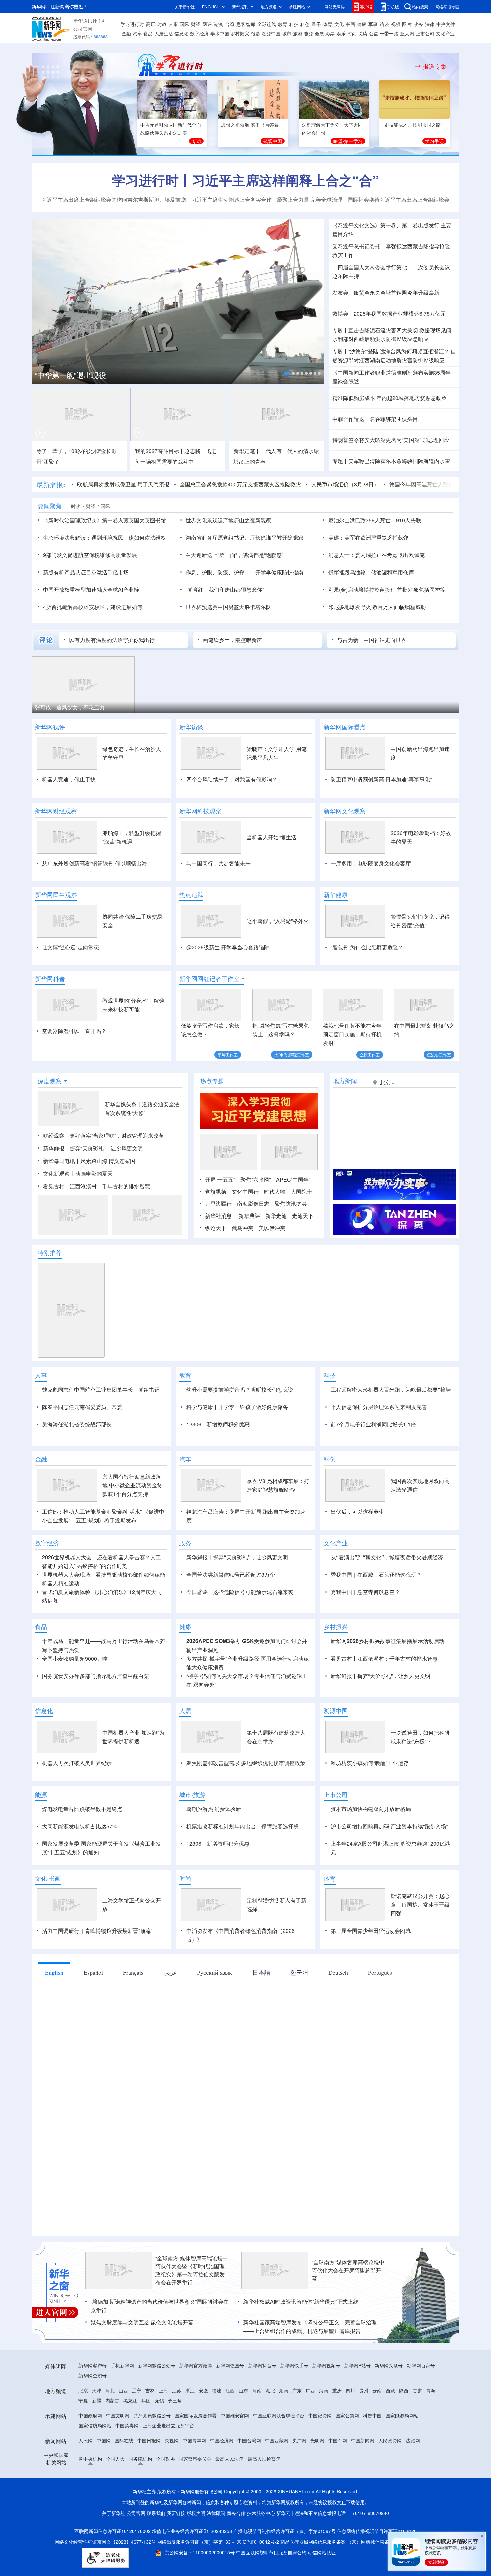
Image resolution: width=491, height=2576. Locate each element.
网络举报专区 (447, 7)
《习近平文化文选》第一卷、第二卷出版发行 (386, 225)
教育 (283, 24)
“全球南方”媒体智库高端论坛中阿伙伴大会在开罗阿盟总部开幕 (348, 2270)
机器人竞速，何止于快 (69, 779)
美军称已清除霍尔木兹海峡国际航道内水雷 (399, 461)
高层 (151, 24)
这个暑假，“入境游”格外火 (278, 921)
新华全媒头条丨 (123, 1104)
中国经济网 (222, 2440)
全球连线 (267, 24)
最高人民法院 (229, 2459)
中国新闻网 (363, 2440)
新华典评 (249, 1216)
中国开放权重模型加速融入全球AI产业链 (91, 590)
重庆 (337, 2390)
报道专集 (435, 66)
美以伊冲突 (272, 1228)
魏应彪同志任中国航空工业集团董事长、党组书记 (101, 1389)
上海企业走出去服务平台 (168, 2425)
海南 (324, 2390)
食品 (148, 33)
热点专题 (212, 1081)
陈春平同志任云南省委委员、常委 (82, 1407)
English (54, 1972)
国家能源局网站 (402, 2415)
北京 (83, 2390)
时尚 (352, 33)
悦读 (363, 33)
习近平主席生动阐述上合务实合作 (231, 200)
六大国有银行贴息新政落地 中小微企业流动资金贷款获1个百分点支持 (132, 1485)
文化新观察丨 (59, 1174)
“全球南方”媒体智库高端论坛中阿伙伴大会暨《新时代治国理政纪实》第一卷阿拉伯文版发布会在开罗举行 (192, 2270)
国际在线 (124, 2440)
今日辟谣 (197, 1592)
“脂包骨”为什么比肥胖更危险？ (367, 947)
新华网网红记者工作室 (209, 979)
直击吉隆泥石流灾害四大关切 (383, 330)
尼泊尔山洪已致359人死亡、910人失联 (375, 520)
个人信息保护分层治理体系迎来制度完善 (379, 1407)
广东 (297, 2390)
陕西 (404, 2390)
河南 (257, 2390)
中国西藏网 (277, 2440)
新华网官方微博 (196, 2365)
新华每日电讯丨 (62, 1161)
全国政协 (165, 2459)
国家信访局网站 (95, 2425)
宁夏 (83, 2400)
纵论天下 (216, 1228)
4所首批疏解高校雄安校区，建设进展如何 (93, 607)
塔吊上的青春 (250, 462)
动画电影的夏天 (94, 1174)
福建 (217, 2390)
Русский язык (215, 1972)
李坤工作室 (228, 1055)
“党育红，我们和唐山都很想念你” (225, 590)
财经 (196, 24)
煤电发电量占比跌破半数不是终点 (82, 1809)
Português (380, 1972)
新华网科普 (50, 979)
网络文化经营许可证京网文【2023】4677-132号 (105, 2542)
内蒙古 (112, 2400)
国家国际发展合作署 (196, 2415)
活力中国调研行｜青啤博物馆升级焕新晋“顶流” (97, 1931)
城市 (287, 33)
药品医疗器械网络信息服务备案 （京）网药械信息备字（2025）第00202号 (358, 2542)
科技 (294, 24)
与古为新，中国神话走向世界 (372, 640)
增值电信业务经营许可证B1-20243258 (192, 2531)
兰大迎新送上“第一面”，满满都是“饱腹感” (234, 555)
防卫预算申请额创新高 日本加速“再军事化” (381, 779)
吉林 (150, 2390)
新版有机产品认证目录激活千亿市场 (86, 572)
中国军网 (338, 2440)
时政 (162, 24)
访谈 (384, 24)
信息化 (181, 33)
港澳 (218, 24)
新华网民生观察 (56, 895)
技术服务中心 (261, 2513)
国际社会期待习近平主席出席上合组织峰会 (398, 200)
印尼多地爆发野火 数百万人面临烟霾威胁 (377, 607)
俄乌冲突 (242, 1228)
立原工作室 (370, 1055)
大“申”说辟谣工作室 (292, 1055)
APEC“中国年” (293, 1180)
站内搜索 (420, 7)
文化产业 (445, 33)
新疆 (97, 2400)
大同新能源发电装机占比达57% (79, 1826)
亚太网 (407, 33)
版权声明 (196, 2513)
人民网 (86, 2440)
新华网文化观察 (345, 811)
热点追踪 (191, 895)
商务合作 (236, 2513)
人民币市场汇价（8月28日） (345, 484)
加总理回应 (436, 440)
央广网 (299, 2440)
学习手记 (434, 141)
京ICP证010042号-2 (258, 2542)
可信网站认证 (322, 2552)
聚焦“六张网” (256, 1180)
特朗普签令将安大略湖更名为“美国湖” (377, 440)
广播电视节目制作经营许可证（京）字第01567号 (285, 2531)
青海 (431, 2390)
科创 (305, 24)
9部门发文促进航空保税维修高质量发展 (90, 555)
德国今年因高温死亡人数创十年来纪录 (435, 484)
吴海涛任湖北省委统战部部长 (77, 1424)
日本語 (261, 1972)
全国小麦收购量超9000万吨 (75, 1658)
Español (93, 1972)
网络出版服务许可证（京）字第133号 (196, 2542)
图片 (407, 24)
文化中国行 (245, 1192)
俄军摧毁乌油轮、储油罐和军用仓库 (371, 572)
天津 (97, 2390)
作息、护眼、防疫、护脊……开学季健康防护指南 (244, 572)
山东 (243, 2390)
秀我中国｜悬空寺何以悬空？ (365, 1592)
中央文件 (446, 24)
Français (133, 1972)
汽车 (137, 33)
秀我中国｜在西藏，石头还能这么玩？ (376, 1575)
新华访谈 (191, 727)
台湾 (230, 24)
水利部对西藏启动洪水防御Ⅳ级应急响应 (380, 339)
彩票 (330, 33)
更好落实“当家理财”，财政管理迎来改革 (117, 1135)
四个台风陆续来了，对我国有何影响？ (232, 779)
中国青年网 (194, 2440)
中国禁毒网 (127, 2425)
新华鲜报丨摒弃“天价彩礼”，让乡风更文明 (93, 1148)
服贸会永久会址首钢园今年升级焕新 (396, 293)
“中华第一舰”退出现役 (70, 375)
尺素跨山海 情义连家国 (108, 1161)
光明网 (317, 2440)
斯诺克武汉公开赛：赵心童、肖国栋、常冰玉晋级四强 (420, 1905)
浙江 (190, 2390)
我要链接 (176, 2513)
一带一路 (389, 33)
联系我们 (156, 2513)
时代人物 (275, 1192)
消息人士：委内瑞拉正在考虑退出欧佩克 (376, 555)
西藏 (390, 2390)
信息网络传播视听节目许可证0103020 (377, 2531)
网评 (207, 24)
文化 (339, 24)
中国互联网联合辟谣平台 (279, 2415)
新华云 (283, 2513)
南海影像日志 (253, 1204)
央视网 (172, 2440)
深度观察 (50, 1081)
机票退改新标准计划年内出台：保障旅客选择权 (242, 1826)
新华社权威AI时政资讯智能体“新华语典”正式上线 (301, 2302)
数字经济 (199, 33)
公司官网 (83, 29)
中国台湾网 (249, 2440)
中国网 (104, 2440)
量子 (316, 24)
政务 (418, 24)
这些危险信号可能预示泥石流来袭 (253, 1592)
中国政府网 (90, 2415)
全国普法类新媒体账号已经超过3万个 (231, 1575)
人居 (185, 1711)
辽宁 (137, 2390)
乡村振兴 (240, 33)
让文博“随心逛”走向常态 (70, 947)
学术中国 (220, 33)
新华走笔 (276, 1216)
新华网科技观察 (200, 811)
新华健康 (336, 895)
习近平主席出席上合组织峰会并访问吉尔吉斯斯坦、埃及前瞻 (114, 200)
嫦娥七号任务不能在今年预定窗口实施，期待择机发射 (352, 1034)
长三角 (175, 2400)
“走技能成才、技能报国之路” (413, 125)
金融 (126, 33)
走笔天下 (303, 1216)
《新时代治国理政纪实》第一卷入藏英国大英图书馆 (105, 520)
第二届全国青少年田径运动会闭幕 (371, 1931)
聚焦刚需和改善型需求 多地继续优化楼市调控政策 (246, 1763)
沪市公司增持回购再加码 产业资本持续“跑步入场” (389, 1826)
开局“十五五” (220, 1180)
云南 (377, 2390)
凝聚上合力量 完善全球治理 (310, 200)
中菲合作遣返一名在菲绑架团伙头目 (375, 419)
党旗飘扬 (216, 1192)
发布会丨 (343, 293)
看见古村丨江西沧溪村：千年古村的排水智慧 (97, 1186)
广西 (310, 2390)
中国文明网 (118, 2415)
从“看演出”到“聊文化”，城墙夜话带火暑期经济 (387, 1557)
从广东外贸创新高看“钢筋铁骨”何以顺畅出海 (95, 863)
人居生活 (164, 33)
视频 (396, 24)
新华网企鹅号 (93, 2375)
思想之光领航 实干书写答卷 (250, 125)
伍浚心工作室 (439, 1055)
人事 (173, 24)
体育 (328, 24)
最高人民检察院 (264, 2459)
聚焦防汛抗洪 (291, 1204)
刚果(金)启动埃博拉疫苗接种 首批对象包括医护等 (387, 590)
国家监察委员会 (195, 2459)
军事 (373, 24)
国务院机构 (140, 2459)
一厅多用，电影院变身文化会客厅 (371, 863)
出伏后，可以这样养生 (357, 1511)
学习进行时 (132, 24)
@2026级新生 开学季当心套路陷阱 (228, 947)
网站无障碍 (335, 7)
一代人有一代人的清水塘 (290, 451)
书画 (350, 24)
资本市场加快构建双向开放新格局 (371, 1809)
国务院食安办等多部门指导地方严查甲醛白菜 (96, 1676)
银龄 (256, 33)
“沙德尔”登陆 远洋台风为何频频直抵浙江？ (399, 351)
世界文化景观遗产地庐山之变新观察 (228, 520)
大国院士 (301, 1192)
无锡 (159, 2400)
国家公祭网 (347, 2415)
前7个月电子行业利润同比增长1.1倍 (373, 1424)
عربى (170, 1972)
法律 (430, 24)
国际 (184, 24)
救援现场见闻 (435, 330)
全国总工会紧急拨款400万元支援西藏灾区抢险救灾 (240, 484)
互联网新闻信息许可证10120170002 (113, 2531)
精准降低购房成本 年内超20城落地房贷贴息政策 (389, 398)
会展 (319, 33)
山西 (123, 2390)
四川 (350, 2390)
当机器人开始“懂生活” (272, 837)
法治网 (413, 2440)
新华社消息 (218, 1216)
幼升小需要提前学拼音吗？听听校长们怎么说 (240, 1389)
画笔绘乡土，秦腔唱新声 (232, 640)
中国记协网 (320, 2415)
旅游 (298, 33)
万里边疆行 (218, 1204)
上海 (163, 2390)
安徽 (203, 2390)
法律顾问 (216, 2513)
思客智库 (246, 24)
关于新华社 (185, 7)
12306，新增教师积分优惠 (218, 1424)
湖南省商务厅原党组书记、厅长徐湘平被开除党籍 (244, 537)
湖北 (270, 2390)
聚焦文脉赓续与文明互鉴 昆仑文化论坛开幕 (142, 2322)
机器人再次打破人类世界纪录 (77, 1763)
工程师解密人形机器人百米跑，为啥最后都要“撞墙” (392, 1389)
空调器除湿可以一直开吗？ (74, 1031)
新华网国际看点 (345, 727)
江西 (230, 2390)
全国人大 (115, 2459)
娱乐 (341, 33)
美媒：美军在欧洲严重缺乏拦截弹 (368, 537)
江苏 (177, 2390)
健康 (362, 24)
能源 (308, 33)
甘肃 (417, 2390)
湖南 (284, 2390)
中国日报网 (149, 2440)
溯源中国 (271, 33)
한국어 (299, 1972)
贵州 (364, 2390)
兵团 (146, 2400)
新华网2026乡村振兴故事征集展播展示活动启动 (387, 1641)
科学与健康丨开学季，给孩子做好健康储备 (237, 1407)
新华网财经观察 (56, 811)
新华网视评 (50, 727)
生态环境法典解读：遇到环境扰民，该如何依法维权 (105, 537)
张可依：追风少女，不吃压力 (70, 707)
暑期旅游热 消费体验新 (214, 1809)
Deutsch (338, 1972)
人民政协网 (390, 2440)
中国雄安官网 (235, 2415)
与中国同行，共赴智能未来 (218, 863)
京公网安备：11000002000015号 (200, 2552)
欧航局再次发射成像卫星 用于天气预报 (123, 484)
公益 (374, 33)
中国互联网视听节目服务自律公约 (272, 2552)
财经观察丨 (56, 1135)
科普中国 (372, 2415)
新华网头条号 (389, 2365)
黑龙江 (130, 2400)
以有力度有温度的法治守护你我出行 (112, 640)
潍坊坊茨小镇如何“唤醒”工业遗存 (370, 1763)
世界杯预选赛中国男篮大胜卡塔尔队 (228, 607)
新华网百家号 (421, 2365)
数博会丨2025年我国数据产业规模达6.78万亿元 (389, 314)
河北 (110, 2390)
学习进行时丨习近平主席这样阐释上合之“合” (246, 180)
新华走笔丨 (247, 451)
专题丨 (340, 330)
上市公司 (425, 33)
